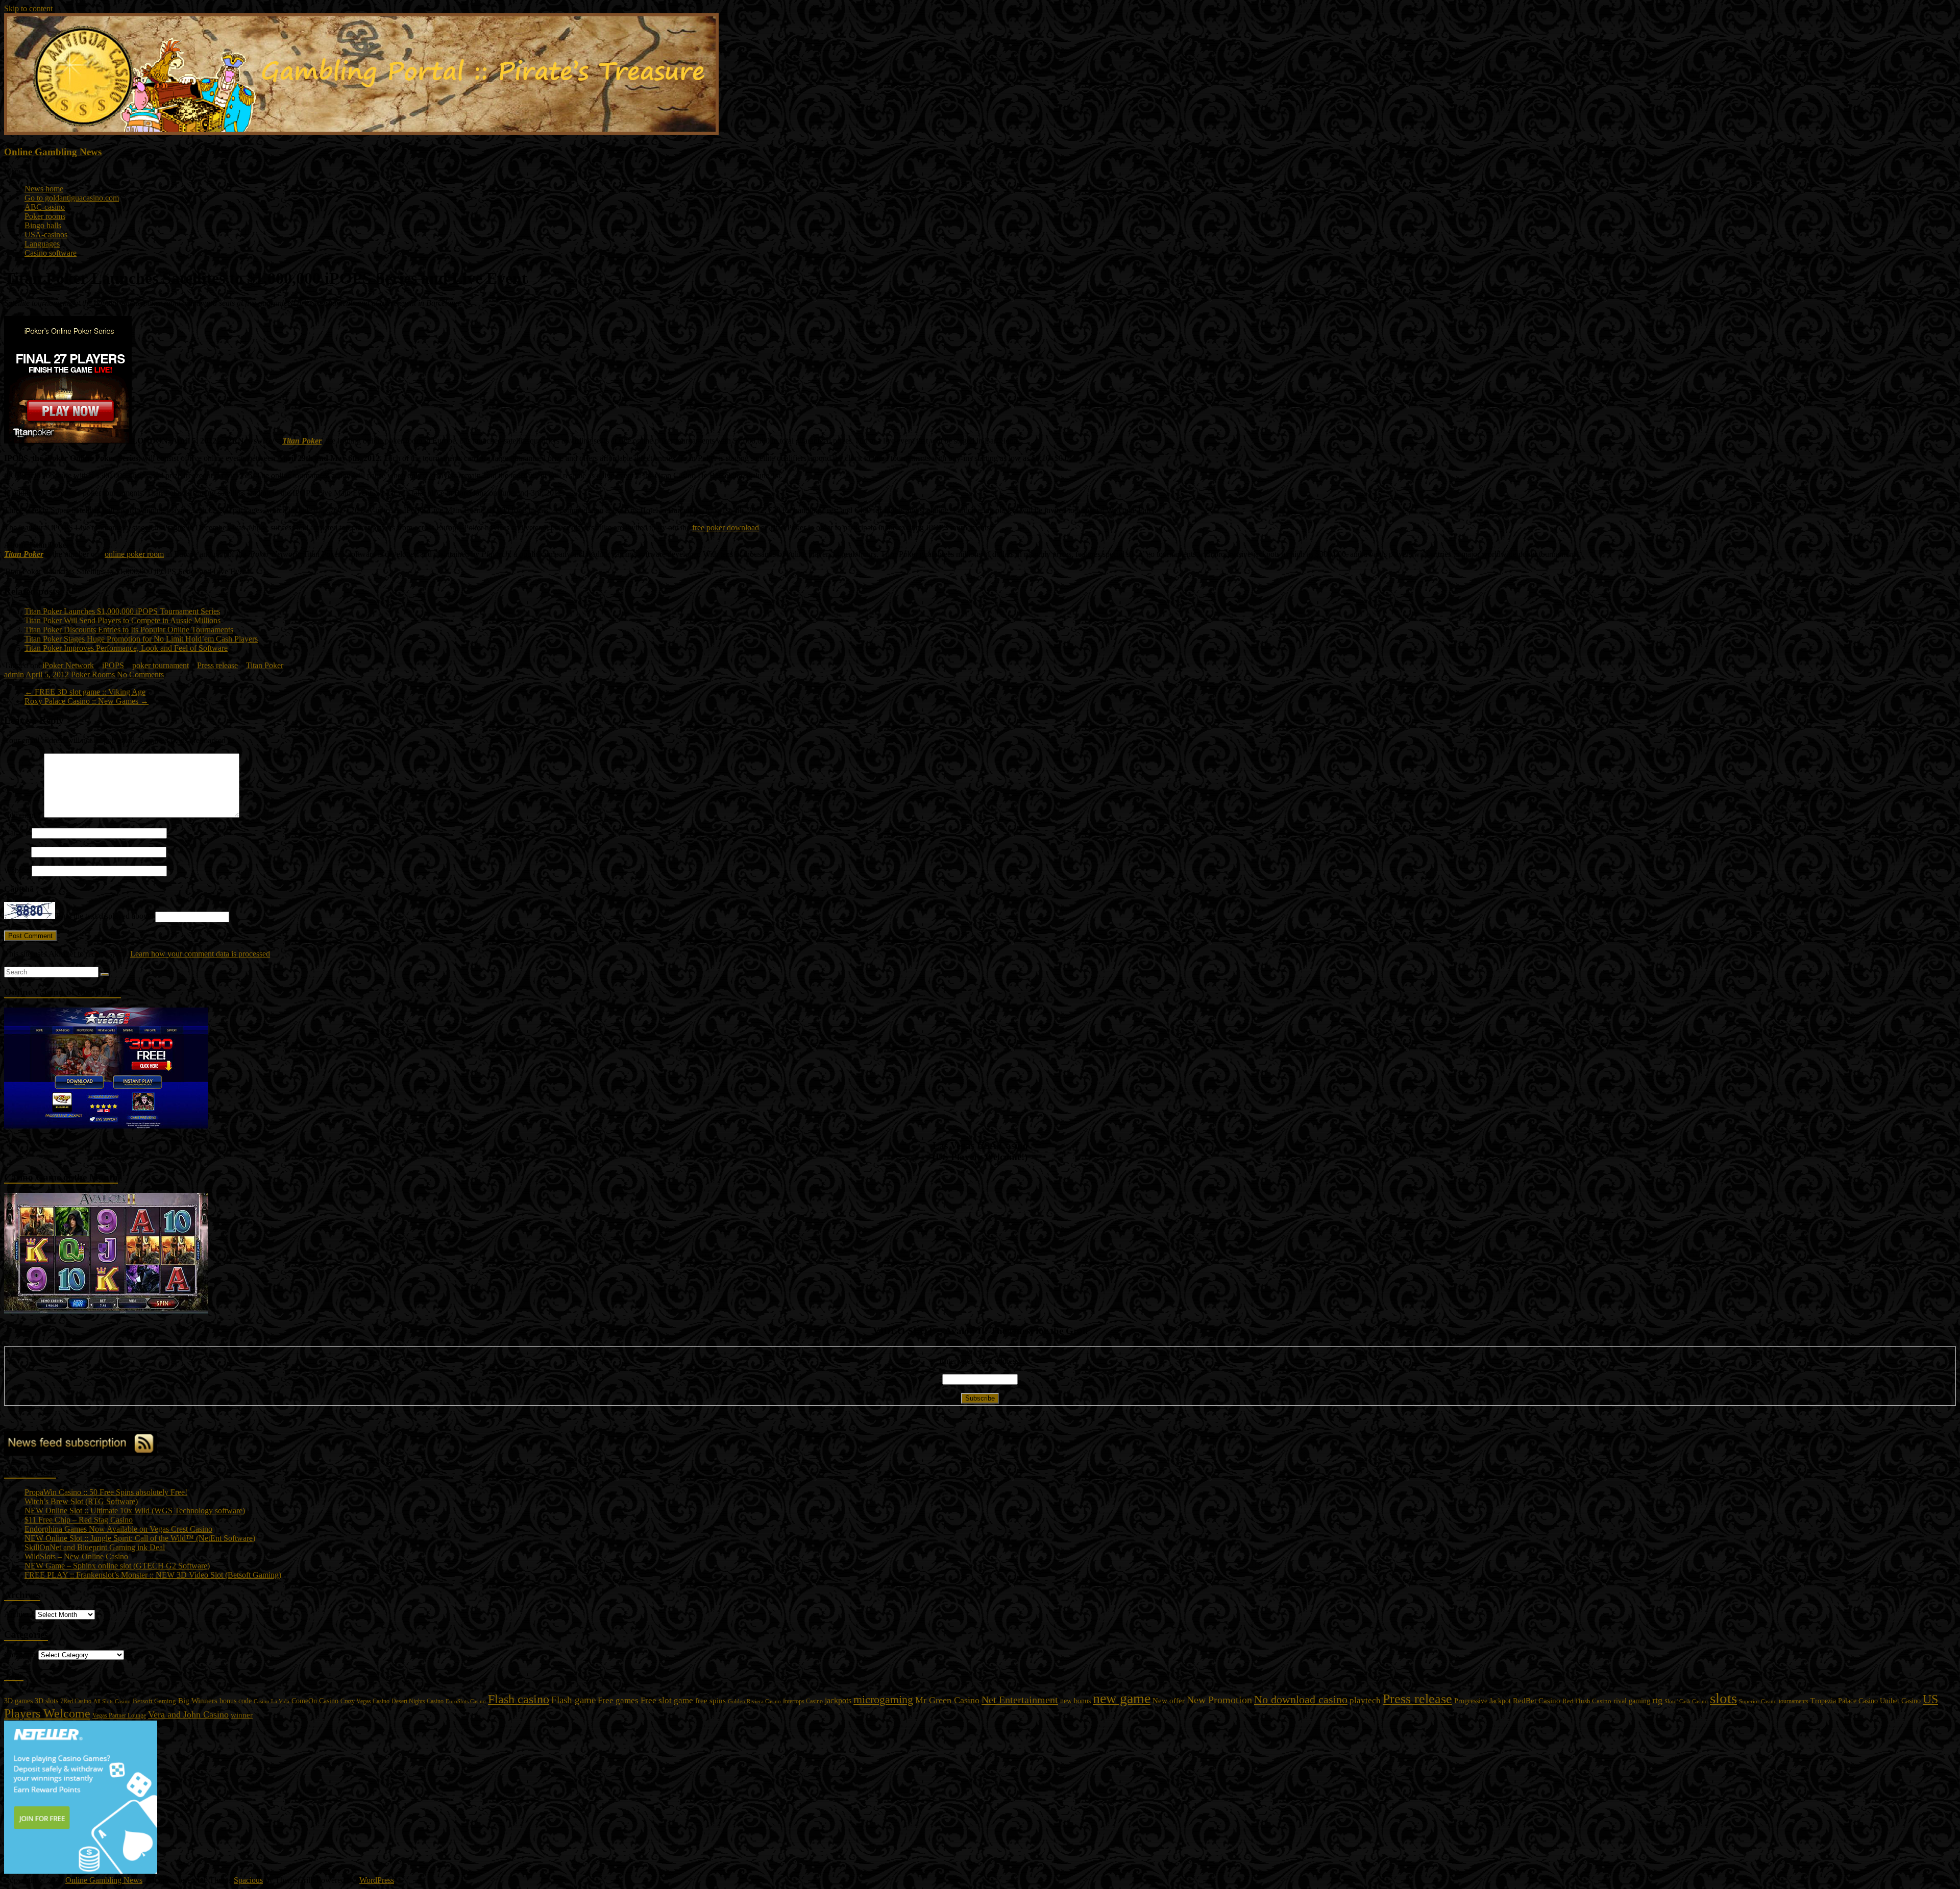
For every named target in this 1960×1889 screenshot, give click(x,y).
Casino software (51, 253)
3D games (18, 1701)
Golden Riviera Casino (754, 1701)
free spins (710, 1701)
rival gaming (1632, 1701)
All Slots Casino (112, 1701)
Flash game (573, 1700)
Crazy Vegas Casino (365, 1701)
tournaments (1794, 1701)
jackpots (838, 1700)
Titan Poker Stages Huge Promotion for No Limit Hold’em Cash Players (141, 639)
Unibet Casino (1900, 1701)
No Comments (140, 674)
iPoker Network (68, 665)
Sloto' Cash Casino (1686, 1701)
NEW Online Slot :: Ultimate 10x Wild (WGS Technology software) (135, 1511)
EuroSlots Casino (466, 1701)
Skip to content (28, 8)
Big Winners (198, 1701)
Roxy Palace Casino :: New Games (87, 701)
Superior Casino (1758, 1701)
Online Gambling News (53, 152)
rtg (1657, 1700)
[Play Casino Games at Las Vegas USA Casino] (106, 1126)
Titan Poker (302, 441)
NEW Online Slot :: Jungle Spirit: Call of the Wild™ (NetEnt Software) (140, 1538)
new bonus (1075, 1701)
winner (242, 1715)
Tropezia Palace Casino (1844, 1701)
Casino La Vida (272, 1701)
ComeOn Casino (315, 1701)
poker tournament (161, 665)
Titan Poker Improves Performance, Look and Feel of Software (126, 648)
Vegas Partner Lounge (119, 1715)
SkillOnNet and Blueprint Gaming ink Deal (95, 1547)
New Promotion (1219, 1700)
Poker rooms (45, 216)
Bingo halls (43, 225)
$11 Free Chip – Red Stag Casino (79, 1520)
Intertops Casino (803, 1701)
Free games (618, 1700)
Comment (23, 815)
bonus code (236, 1701)
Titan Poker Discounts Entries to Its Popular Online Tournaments (129, 630)
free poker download (726, 528)
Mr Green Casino (947, 1700)
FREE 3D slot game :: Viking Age (85, 692)
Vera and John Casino (188, 1714)
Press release (217, 665)
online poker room (134, 554)
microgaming (883, 1699)
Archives (19, 1614)
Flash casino (519, 1699)
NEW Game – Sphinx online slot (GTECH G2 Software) (117, 1566)
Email (17, 852)
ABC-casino (45, 207)
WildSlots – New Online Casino (76, 1556)
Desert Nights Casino (418, 1701)
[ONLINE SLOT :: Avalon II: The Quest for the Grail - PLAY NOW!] (106, 1311)
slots (1723, 1698)
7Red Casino (76, 1701)
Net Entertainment (1020, 1700)
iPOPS (113, 665)
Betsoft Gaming (154, 1701)
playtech (1365, 1700)
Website (17, 870)
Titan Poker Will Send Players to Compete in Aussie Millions (122, 620)
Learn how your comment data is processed (200, 954)
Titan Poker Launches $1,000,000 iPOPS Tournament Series (122, 611)
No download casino (1301, 1699)
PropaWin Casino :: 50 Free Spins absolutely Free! (106, 1492)
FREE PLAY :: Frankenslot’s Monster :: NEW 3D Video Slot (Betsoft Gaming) (153, 1575)
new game (1122, 1698)
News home (44, 189)
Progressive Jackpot (1483, 1701)
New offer (1169, 1701)
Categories (21, 1654)
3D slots (46, 1701)
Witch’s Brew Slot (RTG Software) (81, 1501)
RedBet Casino (1537, 1701)
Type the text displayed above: (104, 916)
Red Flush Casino (1587, 1701)
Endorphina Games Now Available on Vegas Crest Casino (118, 1529)
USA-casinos (46, 235)
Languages (42, 244)
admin (14, 674)
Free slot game (667, 1700)
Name (17, 833)
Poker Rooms (93, 674)
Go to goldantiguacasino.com (72, 198)
